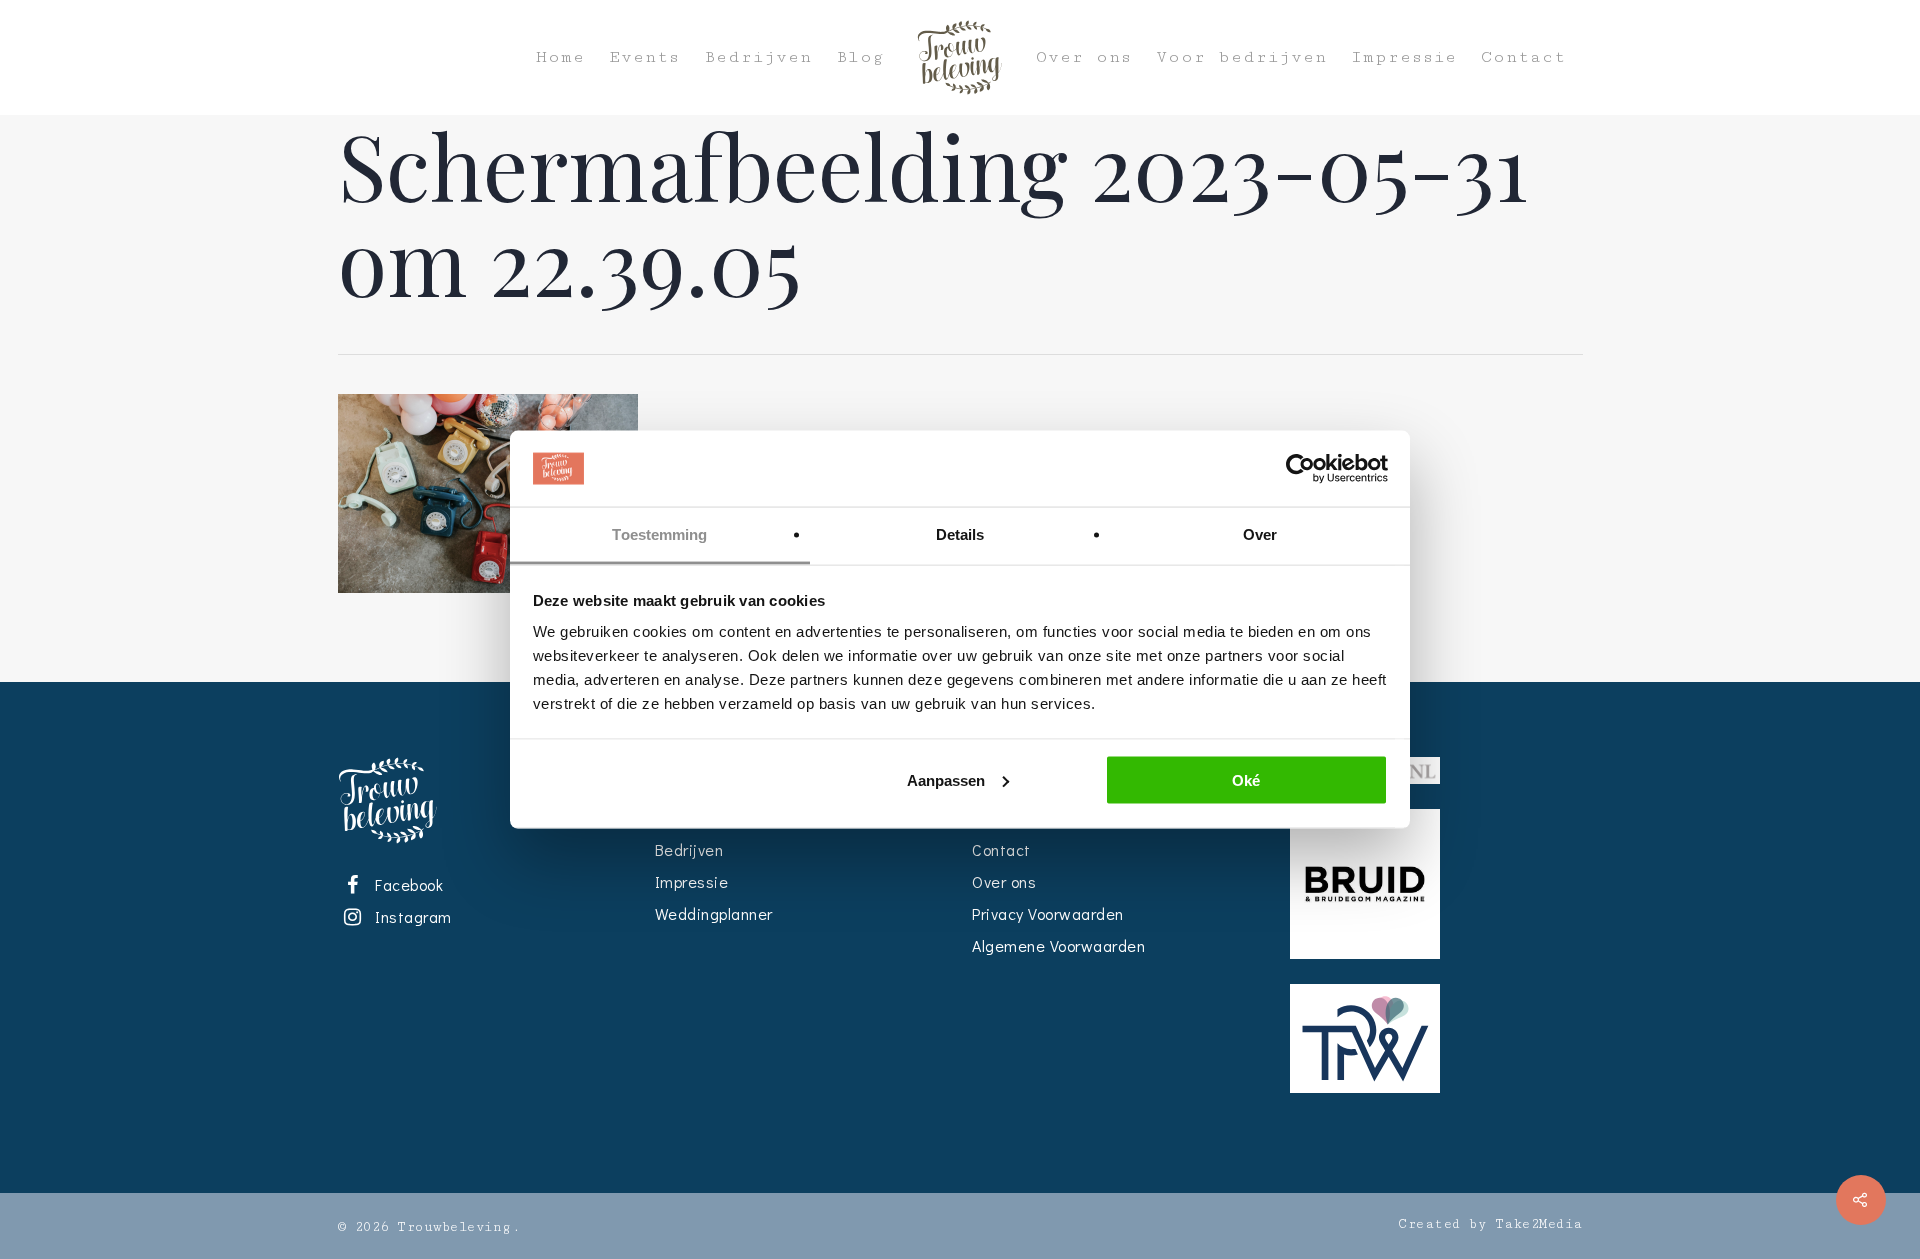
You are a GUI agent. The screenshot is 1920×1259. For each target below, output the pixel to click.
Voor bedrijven (1241, 57)
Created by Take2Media (1490, 1224)
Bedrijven (758, 57)
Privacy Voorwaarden (1048, 913)
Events (644, 57)
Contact (1523, 57)
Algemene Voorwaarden (1058, 945)
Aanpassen (946, 779)
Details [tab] (960, 534)
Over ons (1084, 57)
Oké (1246, 779)
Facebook (406, 884)
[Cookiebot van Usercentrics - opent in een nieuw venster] (1300, 469)
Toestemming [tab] (659, 534)
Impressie (1404, 57)
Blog (860, 57)
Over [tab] (1260, 534)
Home (560, 57)
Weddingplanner (714, 913)
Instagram (410, 916)
